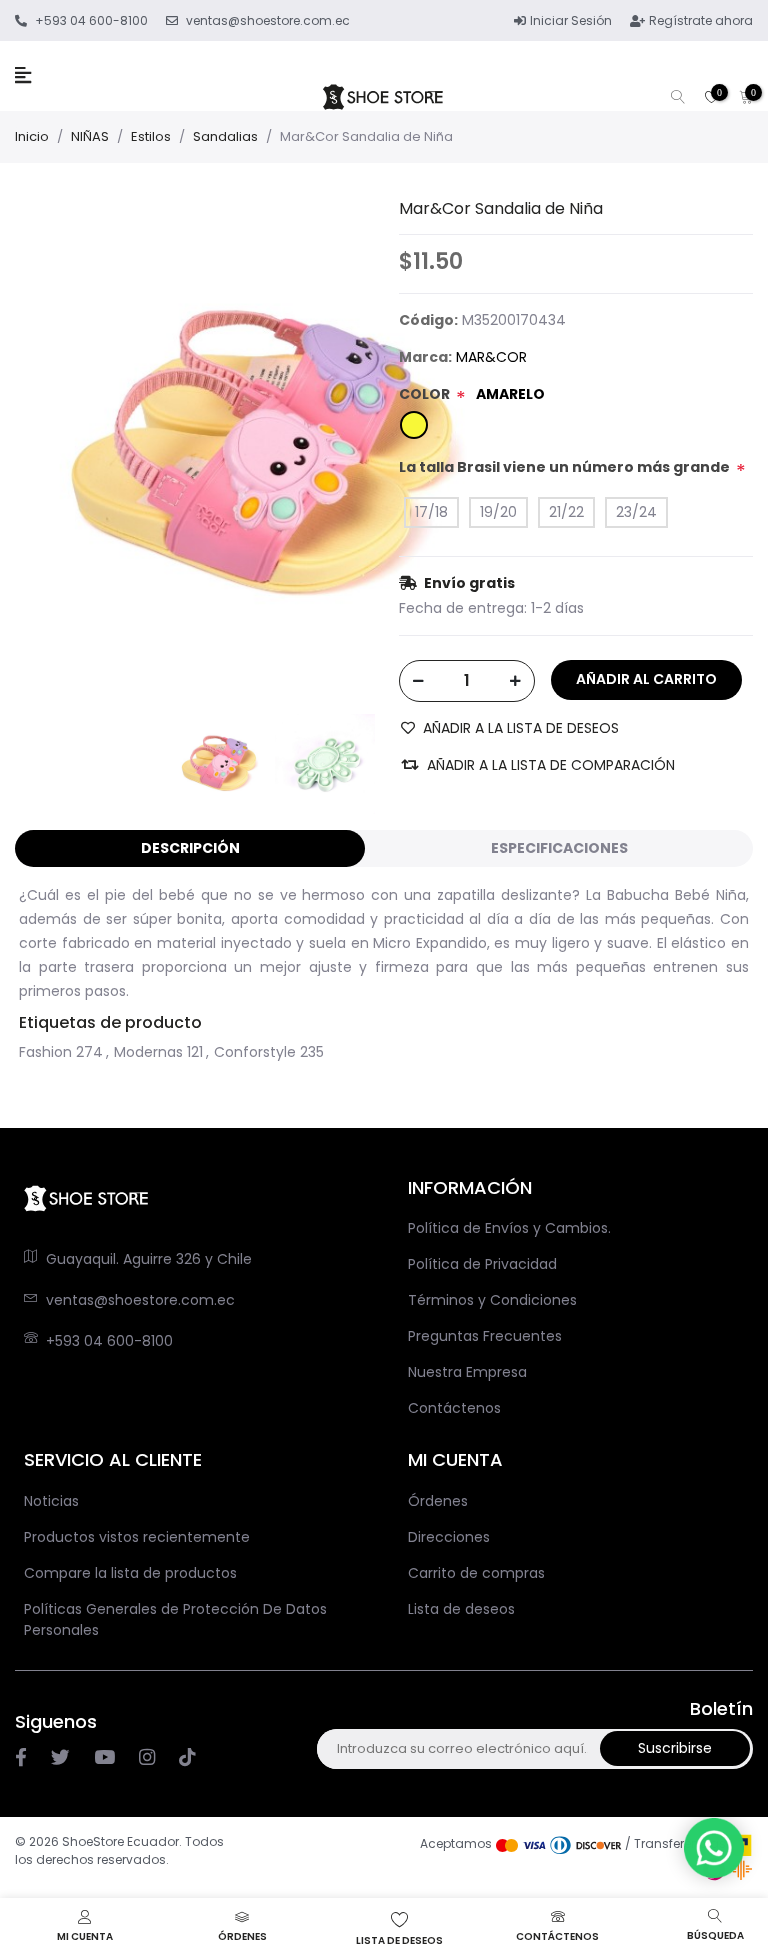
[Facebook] (21, 1758)
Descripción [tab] (190, 848)
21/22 (566, 512)
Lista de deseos (461, 1609)
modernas (148, 1052)
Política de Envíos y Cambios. (509, 1228)
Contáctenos (454, 1408)
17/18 (431, 512)
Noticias (51, 1501)
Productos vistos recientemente (137, 1537)
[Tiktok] (187, 1758)
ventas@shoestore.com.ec (140, 1300)
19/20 (498, 512)
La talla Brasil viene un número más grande (564, 467)
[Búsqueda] (678, 98)
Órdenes (438, 1501)
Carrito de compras (476, 1573)
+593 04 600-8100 (109, 1341)
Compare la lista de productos (130, 1573)
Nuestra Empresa (467, 1372)
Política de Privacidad (482, 1264)
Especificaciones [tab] (559, 848)
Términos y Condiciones (492, 1300)
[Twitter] (60, 1758)
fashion (45, 1052)
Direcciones (449, 1537)
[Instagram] (104, 1758)
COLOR (424, 394)
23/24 (636, 512)
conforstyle (255, 1052)
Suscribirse (675, 1748)
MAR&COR (491, 357)
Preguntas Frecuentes (485, 1336)
